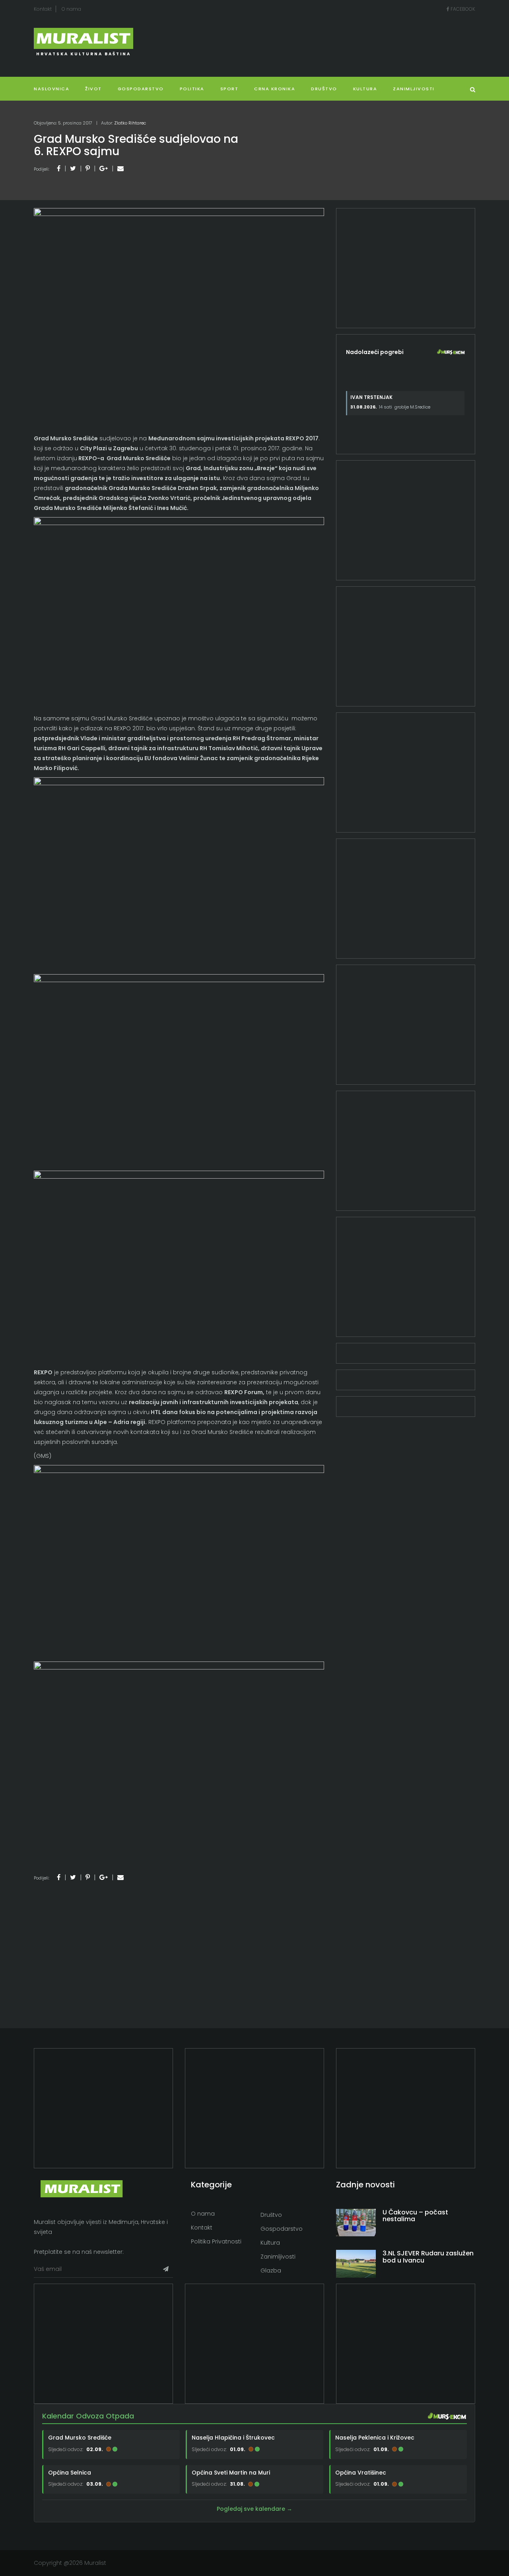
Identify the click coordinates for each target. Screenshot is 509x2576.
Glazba (271, 2271)
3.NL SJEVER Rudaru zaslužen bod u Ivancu (428, 2257)
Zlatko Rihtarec (130, 123)
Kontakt (43, 9)
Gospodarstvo (141, 89)
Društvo (324, 89)
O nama (71, 9)
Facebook (462, 9)
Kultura (270, 2243)
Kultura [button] (365, 89)
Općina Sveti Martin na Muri (231, 2473)
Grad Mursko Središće (80, 2438)
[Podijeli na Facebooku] (59, 168)
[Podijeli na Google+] (104, 168)
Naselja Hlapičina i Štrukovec (233, 2438)
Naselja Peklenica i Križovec (375, 2438)
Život (93, 89)
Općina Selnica (70, 2473)
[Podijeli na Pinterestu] (88, 168)
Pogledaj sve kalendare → (254, 2509)
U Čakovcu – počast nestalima (415, 2216)
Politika (192, 89)
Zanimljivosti (414, 89)
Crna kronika (275, 89)
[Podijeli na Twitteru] (73, 168)
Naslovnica (51, 89)
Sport (229, 89)
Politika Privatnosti (216, 2241)
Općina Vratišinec (361, 2473)
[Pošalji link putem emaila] (120, 168)
